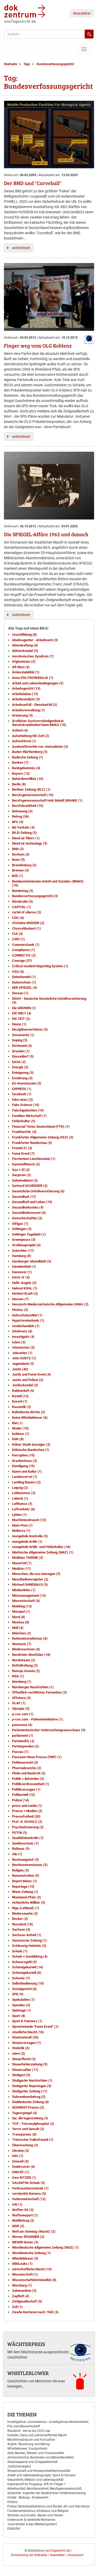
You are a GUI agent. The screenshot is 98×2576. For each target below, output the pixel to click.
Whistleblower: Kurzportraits (27, 2449)
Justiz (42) (20, 1369)
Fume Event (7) (23, 1153)
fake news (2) (22, 1100)
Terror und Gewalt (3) (28, 2129)
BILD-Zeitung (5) (24, 833)
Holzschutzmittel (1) (27, 1315)
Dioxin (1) (19, 1024)
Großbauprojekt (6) (26, 1245)
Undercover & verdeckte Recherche (31, 2520)
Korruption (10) (23, 1455)
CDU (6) (18, 918)
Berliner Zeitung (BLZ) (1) (31, 789)
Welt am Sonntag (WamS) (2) (34, 2231)
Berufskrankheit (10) (28, 806)
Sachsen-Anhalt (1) (27, 1935)
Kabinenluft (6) (23, 1391)
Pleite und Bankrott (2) (29, 1773)
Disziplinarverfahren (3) (30, 1029)
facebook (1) (22, 1094)
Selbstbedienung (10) (28, 1983)
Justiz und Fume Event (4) (31, 1374)
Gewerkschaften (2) (27, 1218)
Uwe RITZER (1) (24, 2178)
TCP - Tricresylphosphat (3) (33, 2124)
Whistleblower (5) (25, 2258)
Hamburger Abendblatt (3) (32, 1261)
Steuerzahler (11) (25, 2070)
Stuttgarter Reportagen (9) (32, 2086)
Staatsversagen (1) (27, 2043)
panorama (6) (22, 1725)
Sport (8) (19, 2016)
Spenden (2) (21, 2005)
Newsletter (82, 13)
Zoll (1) (17, 2307)
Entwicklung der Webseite (29, 2555)
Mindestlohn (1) (24, 1590)
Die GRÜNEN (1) (24, 1008)
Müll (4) (18, 1628)
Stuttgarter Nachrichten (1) (32, 2080)
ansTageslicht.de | (59, 2551)
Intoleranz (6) (22, 1331)
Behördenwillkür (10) (28, 779)
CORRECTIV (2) (24, 955)
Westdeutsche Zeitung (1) (31, 2253)
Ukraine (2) (21, 2151)
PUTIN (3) (20, 1833)
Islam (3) (19, 1342)
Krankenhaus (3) (25, 1461)
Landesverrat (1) (25, 1477)
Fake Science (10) (26, 1105)
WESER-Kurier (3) (25, 2242)
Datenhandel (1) (24, 977)
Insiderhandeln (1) (26, 1326)
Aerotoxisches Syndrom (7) (33, 656)
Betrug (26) (21, 816)
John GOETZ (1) (24, 1358)
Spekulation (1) (23, 2000)
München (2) (22, 1633)
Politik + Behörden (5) (28, 1779)
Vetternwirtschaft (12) (29, 2199)
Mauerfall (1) (22, 1563)
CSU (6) (18, 972)
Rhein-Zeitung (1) (25, 1892)
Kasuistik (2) (22, 1407)
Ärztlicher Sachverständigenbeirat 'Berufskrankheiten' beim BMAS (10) (39, 723)
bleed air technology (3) (30, 843)
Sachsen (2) (21, 1929)
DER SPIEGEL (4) (25, 988)
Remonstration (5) (26, 1876)
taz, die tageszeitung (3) (30, 2118)
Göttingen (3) (22, 1229)
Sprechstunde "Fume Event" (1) (35, 2027)
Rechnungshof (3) (25, 1860)
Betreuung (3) (22, 811)
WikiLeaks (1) (22, 2264)
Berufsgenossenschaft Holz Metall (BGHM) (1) (47, 800)
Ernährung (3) (22, 1078)
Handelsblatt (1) (24, 1267)
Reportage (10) (23, 1887)
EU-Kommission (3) (27, 1083)
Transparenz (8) (24, 2134)
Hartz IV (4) (21, 1277)
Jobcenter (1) (22, 1353)
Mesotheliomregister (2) (30, 1579)
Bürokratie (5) (22, 901)
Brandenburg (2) (24, 865)
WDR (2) (18, 2226)
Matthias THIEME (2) (28, 1558)
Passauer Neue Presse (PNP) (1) (37, 1757)
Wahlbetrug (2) (23, 2220)
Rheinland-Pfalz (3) (27, 1897)
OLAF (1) (19, 1703)
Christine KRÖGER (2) (28, 923)
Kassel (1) (20, 1401)
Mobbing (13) (22, 1606)
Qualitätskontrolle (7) (28, 1838)
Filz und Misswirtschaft (24, 2426)
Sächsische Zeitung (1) (29, 1940)
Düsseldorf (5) (23, 1056)
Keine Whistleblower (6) (30, 1418)
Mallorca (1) (21, 1531)
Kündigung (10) (23, 1466)
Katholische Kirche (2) (29, 1412)
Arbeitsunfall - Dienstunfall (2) (35, 705)
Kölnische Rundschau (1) (31, 1450)
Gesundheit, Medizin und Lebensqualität (35, 2480)
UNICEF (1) (21, 2172)
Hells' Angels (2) (24, 1283)
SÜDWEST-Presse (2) (28, 2107)
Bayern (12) (21, 773)
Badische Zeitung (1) (28, 757)
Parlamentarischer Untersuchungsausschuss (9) (49, 1730)
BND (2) (18, 849)
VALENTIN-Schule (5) (28, 2183)
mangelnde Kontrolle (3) (30, 1536)
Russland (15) (22, 1924)
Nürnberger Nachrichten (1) (33, 1687)
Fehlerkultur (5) (24, 1121)
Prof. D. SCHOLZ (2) (27, 1822)
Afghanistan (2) (24, 661)
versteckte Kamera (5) (29, 2194)
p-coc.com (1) (23, 1714)
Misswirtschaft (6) (26, 1601)
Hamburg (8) (22, 1256)
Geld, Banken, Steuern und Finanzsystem (36, 2453)
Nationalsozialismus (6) (30, 1638)
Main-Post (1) (22, 1525)
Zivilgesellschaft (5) (27, 2301)
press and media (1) (27, 1806)
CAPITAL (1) (22, 907)
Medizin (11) (21, 1569)
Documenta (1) (23, 1035)
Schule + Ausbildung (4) (30, 1956)
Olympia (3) (21, 1709)
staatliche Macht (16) (28, 2032)
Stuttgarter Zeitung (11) (30, 2091)
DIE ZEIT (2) (21, 1019)
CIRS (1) (18, 939)
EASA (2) (19, 1062)
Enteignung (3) (23, 1073)
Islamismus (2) (23, 1347)
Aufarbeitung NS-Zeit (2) (31, 736)
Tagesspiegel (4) (25, 2113)
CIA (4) (18, 934)
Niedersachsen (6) (26, 1649)
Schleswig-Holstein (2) (29, 1946)
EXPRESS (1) (22, 1089)
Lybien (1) (19, 1515)
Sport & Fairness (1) (27, 2021)
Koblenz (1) (21, 1434)
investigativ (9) (23, 1337)
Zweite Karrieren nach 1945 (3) (35, 2312)
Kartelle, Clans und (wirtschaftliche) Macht (37, 2435)
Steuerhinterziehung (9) (30, 2064)
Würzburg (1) (22, 2285)
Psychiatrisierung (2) (28, 1827)
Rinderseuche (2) (25, 1913)
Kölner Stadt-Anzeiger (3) (31, 1445)
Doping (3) (20, 1040)
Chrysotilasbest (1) (27, 928)
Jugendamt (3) (23, 1364)
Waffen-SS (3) (23, 2210)
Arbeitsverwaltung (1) (28, 710)
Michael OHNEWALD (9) (30, 1585)
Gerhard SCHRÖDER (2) (30, 1186)
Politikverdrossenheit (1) (31, 1784)
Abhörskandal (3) (25, 651)
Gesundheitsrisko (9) (28, 1207)
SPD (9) (18, 1994)
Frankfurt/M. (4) (24, 1132)
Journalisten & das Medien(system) (32, 2524)
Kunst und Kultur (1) (27, 1471)
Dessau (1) (20, 993)
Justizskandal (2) (25, 1385)
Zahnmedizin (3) (24, 2291)
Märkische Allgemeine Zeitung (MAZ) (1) (43, 1552)
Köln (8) (18, 1439)
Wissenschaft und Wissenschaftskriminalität (39, 2471)
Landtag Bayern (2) (26, 1482)
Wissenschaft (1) (25, 2274)
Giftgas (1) (20, 1224)
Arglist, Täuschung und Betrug (28, 2444)
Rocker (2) (20, 1919)
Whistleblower (28, 2373)
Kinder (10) (20, 1428)
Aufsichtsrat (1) (24, 741)
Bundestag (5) (23, 891)
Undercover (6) (24, 2167)
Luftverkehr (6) (24, 1509)
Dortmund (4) (22, 1046)
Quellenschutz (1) (25, 1843)
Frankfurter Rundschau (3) (32, 1143)
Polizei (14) (21, 1800)
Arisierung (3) (22, 715)
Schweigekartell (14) (28, 1967)
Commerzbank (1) (26, 945)
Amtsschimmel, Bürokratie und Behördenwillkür (41, 2457)
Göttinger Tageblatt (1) (29, 1234)
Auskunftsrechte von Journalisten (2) (40, 747)
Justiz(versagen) (19, 2466)
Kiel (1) (17, 1423)
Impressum (76, 2555)
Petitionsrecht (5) (25, 1762)
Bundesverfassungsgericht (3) (35, 896)
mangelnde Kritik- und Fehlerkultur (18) (41, 1547)
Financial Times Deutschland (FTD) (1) (41, 1127)
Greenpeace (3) (24, 1240)
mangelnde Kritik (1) (27, 1542)
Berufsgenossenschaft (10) (33, 795)
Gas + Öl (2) (21, 1170)
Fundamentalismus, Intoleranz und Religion (38, 2511)
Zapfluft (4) (21, 2296)
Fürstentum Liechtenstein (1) (34, 1159)
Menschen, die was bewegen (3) (36, 1574)
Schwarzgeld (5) (24, 1962)
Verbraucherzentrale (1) (30, 2188)
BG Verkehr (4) (23, 827)
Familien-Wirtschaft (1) (29, 1116)
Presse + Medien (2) (27, 1811)
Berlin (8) (19, 784)
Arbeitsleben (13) (25, 694)
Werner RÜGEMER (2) (28, 2237)
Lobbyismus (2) (24, 1493)
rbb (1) (17, 1854)
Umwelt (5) (20, 2161)
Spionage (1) (22, 2010)
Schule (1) (20, 1951)
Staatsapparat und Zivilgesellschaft (32, 2462)
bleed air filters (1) (26, 838)
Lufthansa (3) (22, 1504)
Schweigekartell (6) (27, 1973)
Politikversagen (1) (26, 1789)
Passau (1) (20, 1752)
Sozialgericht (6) (24, 1989)
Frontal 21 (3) (22, 1148)
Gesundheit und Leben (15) (32, 1202)
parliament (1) (23, 1736)
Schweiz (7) (21, 1978)
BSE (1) (18, 876)
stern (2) (19, 2053)
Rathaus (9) (21, 1849)
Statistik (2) (21, 2048)
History (12, 2502)
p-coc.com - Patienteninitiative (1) (38, 1719)
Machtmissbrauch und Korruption (31, 2440)
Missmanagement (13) (29, 1596)
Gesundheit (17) (24, 1197)
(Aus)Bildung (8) (24, 635)
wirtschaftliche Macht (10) (32, 2269)
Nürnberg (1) (22, 1682)
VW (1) (17, 2205)
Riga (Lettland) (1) (26, 1908)
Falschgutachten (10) (28, 1110)
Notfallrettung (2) (25, 1665)
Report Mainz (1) (25, 1881)
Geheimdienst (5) (25, 1180)
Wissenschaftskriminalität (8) (34, 2280)
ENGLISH (14, 2529)
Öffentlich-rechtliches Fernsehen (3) (39, 1692)
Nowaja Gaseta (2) (26, 1671)
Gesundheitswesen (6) (29, 1213)
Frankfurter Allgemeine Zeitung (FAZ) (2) (43, 1137)
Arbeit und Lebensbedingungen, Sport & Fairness (41, 2475)
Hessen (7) (20, 1299)
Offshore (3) (21, 1698)
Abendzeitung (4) (25, 645)
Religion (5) (21, 1870)
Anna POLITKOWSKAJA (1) (33, 678)
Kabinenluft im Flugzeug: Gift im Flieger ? (36, 2484)
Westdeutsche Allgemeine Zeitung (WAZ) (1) (45, 2247)
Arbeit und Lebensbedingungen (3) (38, 683)
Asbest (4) (20, 730)
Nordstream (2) (24, 1660)
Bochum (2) (21, 854)
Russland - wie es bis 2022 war (29, 2431)
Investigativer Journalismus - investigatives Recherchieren (48, 2422)
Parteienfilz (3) (23, 1741)
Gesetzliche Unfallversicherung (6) (38, 1191)
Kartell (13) (20, 1396)
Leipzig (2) (20, 1488)
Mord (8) (19, 1617)
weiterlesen (21, 248)
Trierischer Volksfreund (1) (33, 2140)
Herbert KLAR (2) (25, 1293)
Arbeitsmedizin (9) (26, 699)
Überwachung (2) (25, 2145)
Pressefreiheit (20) (26, 1816)
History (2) (20, 1310)
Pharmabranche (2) (27, 1768)
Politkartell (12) (24, 1795)
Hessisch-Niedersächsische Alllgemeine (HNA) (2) (50, 1304)
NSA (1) (18, 1676)
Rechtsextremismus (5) (30, 1865)
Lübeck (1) (20, 1498)
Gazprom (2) (22, 1175)
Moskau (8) (21, 1622)
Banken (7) (20, 762)
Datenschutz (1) (24, 982)
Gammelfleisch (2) (26, 1164)
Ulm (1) (18, 2156)
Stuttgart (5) (21, 2075)
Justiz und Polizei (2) (28, 1380)
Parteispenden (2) (25, 1746)
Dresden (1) (21, 1051)
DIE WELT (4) (22, 1013)
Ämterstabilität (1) (26, 672)
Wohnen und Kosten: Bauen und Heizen (35, 2515)
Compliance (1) (24, 950)
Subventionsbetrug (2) (29, 2097)
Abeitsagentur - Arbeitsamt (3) (35, 640)
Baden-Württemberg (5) (30, 752)
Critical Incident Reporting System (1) (40, 966)
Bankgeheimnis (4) (26, 768)
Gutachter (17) (23, 1251)
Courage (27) (22, 961)
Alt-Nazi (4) (21, 667)
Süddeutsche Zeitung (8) (30, 2102)
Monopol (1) (21, 1611)
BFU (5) (18, 822)
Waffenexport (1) (25, 2215)
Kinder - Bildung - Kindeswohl (28, 2497)
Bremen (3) (21, 870)
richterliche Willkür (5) (29, 1902)
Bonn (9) (18, 860)
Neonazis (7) (22, 1644)
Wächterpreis (26, 2344)
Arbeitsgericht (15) (26, 688)
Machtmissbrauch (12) (29, 1520)
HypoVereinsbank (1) (28, 1320)
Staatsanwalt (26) (25, 2037)
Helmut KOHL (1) (25, 1288)
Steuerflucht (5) (24, 2059)
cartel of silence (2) (27, 912)
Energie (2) (20, 1067)
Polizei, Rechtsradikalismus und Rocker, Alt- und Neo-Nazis (48, 2506)
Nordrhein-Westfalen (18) (31, 1655)
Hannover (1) (22, 1272)
